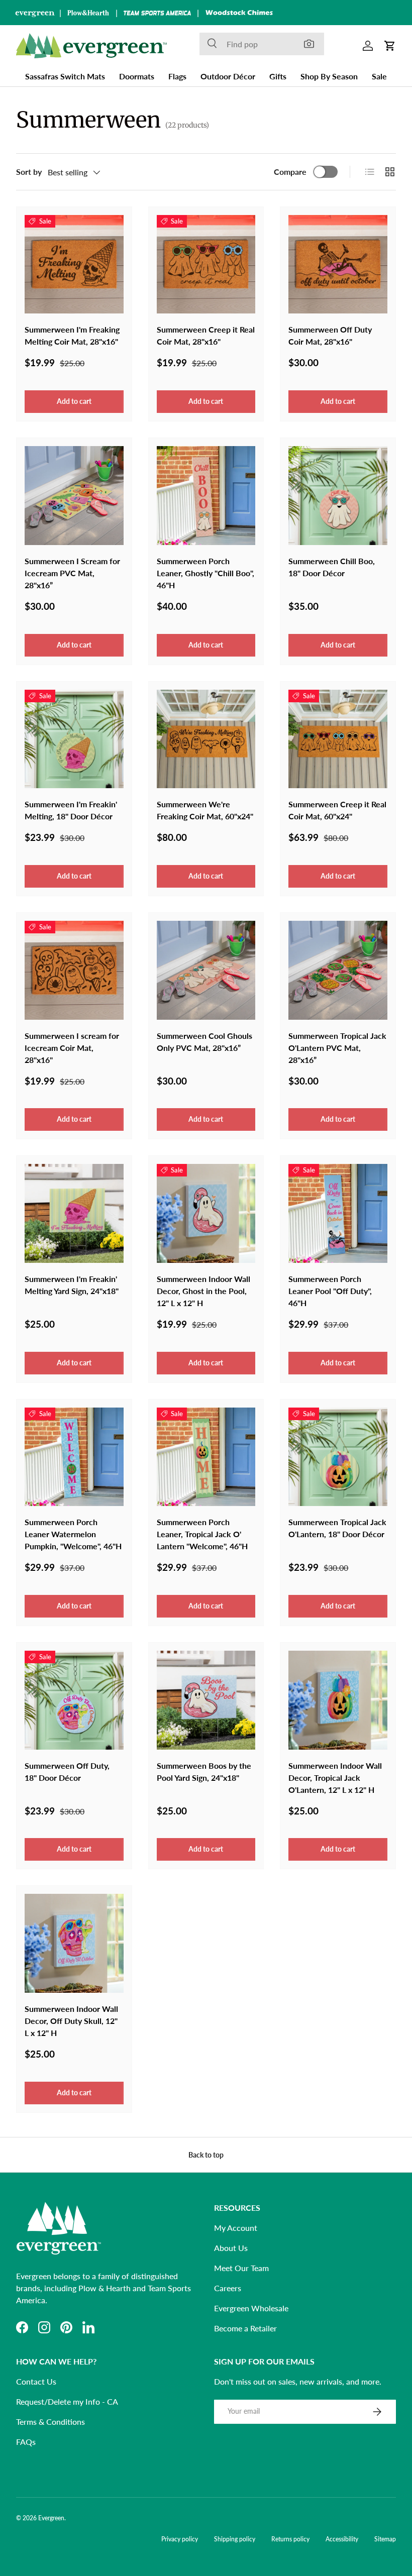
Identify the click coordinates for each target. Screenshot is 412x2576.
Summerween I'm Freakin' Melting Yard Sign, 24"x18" (72, 1285)
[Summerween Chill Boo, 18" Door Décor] (338, 496)
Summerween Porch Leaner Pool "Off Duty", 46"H (330, 1291)
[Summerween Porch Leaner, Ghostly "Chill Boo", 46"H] (206, 496)
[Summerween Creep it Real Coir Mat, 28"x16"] (206, 264)
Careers (228, 2288)
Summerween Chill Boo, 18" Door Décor (332, 567)
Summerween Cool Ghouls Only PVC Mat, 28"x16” (204, 1042)
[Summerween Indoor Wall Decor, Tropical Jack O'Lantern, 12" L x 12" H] (338, 1700)
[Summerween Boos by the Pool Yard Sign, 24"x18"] (206, 1700)
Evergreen (51, 2518)
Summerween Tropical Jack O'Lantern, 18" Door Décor (337, 1528)
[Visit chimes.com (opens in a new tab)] (239, 13)
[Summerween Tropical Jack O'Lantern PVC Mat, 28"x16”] (338, 970)
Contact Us (36, 2381)
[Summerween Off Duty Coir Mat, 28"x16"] (338, 264)
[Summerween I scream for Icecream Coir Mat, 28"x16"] (74, 970)
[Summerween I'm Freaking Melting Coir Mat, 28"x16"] (74, 264)
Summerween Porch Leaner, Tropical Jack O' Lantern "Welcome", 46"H (202, 1534)
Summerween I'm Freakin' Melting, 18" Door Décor (71, 810)
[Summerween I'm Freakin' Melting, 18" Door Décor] (74, 739)
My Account (236, 2228)
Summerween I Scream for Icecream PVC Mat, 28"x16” (72, 573)
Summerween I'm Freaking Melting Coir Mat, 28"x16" (72, 335)
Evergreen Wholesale (251, 2308)
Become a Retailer (245, 2328)
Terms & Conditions (50, 2422)
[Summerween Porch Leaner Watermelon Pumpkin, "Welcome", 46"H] (74, 1457)
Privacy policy (180, 2539)
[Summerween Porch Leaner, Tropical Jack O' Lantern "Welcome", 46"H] (206, 1457)
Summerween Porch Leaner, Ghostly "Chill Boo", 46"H (205, 573)
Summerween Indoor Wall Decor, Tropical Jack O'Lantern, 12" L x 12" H (335, 1778)
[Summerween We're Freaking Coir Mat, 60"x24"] (206, 739)
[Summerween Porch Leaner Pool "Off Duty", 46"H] (338, 1213)
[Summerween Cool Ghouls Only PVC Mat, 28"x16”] (206, 970)
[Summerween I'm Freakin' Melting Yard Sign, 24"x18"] (74, 1213)
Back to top (206, 2155)
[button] (390, 46)
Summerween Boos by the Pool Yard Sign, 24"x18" (204, 1772)
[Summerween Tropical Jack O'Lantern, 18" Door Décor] (338, 1457)
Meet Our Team (241, 2268)
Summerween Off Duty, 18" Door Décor (67, 1772)
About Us (231, 2248)
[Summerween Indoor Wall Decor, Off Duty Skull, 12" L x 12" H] (74, 1943)
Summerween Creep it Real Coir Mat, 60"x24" (337, 810)
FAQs (26, 2442)
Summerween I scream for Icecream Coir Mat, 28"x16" (72, 1048)
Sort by (29, 172)
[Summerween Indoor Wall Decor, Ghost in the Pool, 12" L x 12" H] (206, 1213)
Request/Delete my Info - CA (67, 2401)
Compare (290, 172)
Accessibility (342, 2539)
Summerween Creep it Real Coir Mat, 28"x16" (206, 335)
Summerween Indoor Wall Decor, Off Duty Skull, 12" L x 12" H (71, 2021)
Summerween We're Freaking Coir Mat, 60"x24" (205, 810)
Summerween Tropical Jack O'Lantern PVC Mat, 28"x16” (337, 1048)
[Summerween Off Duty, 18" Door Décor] (74, 1700)
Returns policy (290, 2539)
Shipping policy (235, 2539)
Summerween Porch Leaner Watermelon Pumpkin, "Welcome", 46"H (73, 1534)
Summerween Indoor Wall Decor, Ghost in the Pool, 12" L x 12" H (203, 1291)
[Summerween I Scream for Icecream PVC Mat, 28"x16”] (74, 496)
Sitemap (385, 2539)
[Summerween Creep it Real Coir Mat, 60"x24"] (338, 739)
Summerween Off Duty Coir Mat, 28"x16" (330, 335)
